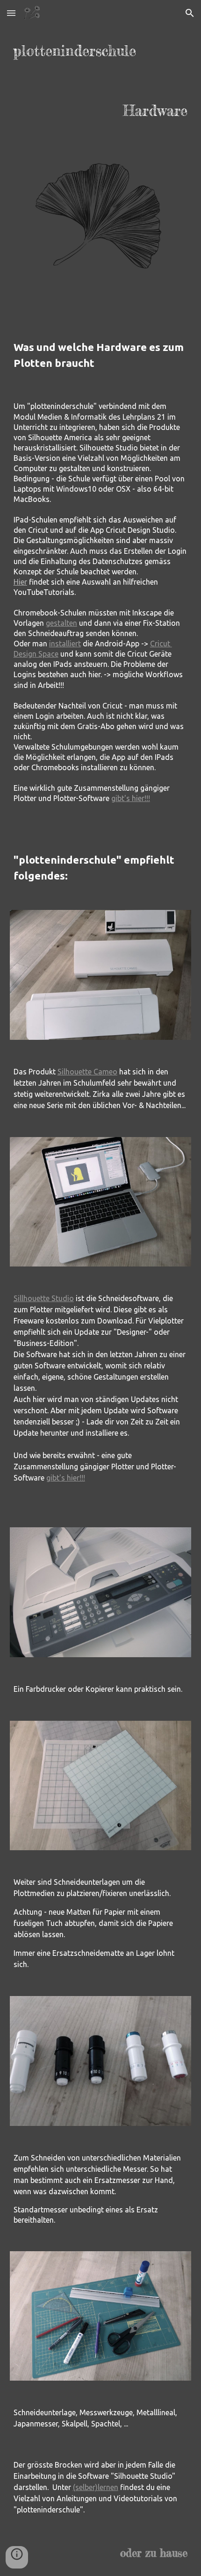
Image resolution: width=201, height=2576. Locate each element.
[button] (11, 13)
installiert (65, 644)
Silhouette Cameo (87, 1072)
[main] (101, 81)
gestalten (61, 623)
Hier (20, 582)
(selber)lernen (96, 2487)
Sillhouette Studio (44, 1298)
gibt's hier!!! (131, 798)
